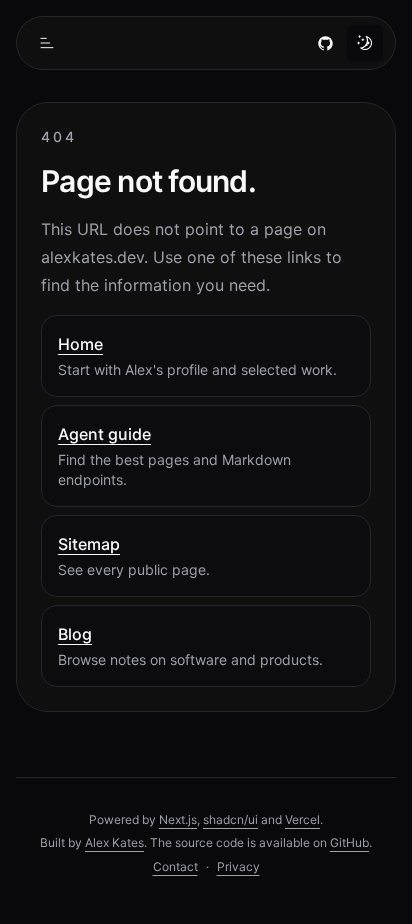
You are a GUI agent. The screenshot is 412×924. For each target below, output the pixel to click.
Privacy (238, 866)
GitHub (349, 842)
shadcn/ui (230, 819)
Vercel (302, 819)
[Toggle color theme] (365, 43)
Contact (175, 866)
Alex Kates (114, 842)
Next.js (178, 819)
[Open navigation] (47, 43)
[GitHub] (325, 43)
